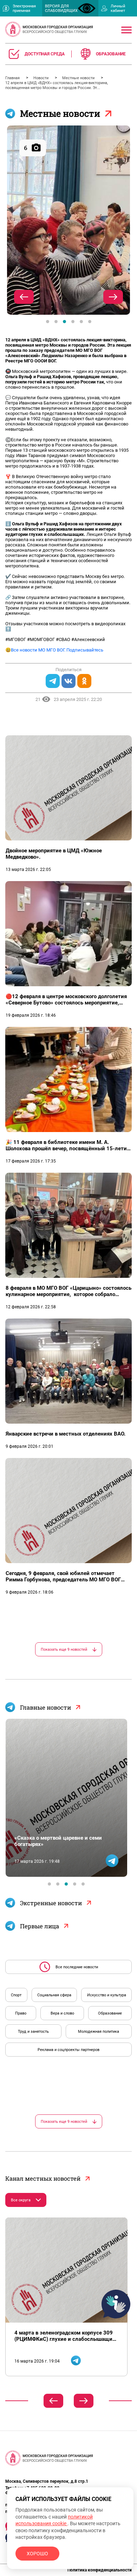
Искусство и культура (107, 1995)
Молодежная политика (99, 2032)
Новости (41, 78)
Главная (13, 78)
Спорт (16, 1995)
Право (21, 2013)
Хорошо (37, 2554)
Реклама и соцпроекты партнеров (68, 2050)
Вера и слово (62, 2013)
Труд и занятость (33, 2032)
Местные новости (79, 78)
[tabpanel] (68, 220)
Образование (110, 2013)
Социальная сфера (54, 1995)
